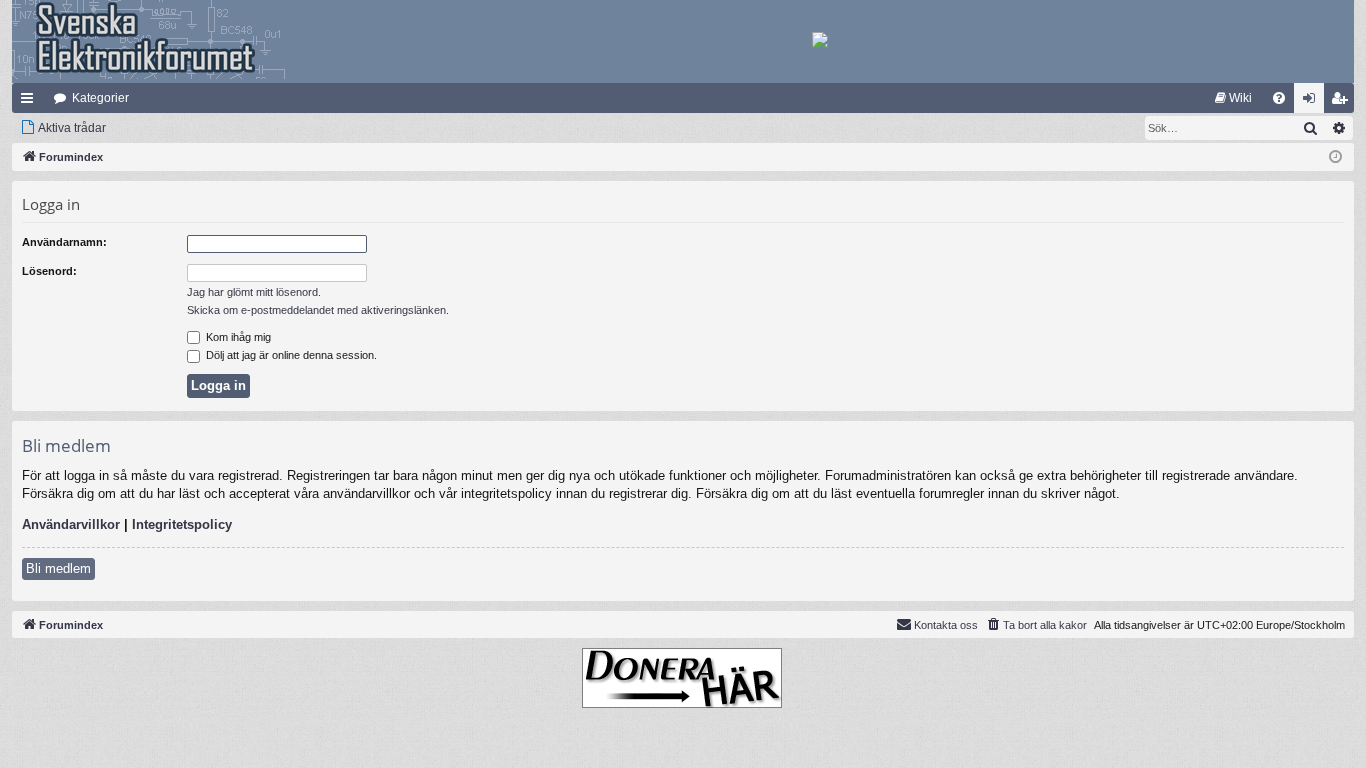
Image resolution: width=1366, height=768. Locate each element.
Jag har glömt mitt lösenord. (254, 292)
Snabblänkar (31, 102)
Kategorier (100, 98)
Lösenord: (49, 271)
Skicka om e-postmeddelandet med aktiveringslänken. (318, 310)
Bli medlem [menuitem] (1343, 102)
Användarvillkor (71, 524)
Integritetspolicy (182, 524)
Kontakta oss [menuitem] (946, 625)
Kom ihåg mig (237, 337)
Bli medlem (58, 568)
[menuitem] (1233, 98)
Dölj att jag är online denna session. (290, 355)
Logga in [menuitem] (1313, 102)
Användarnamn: (64, 242)
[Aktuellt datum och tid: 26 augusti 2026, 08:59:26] (1335, 157)
